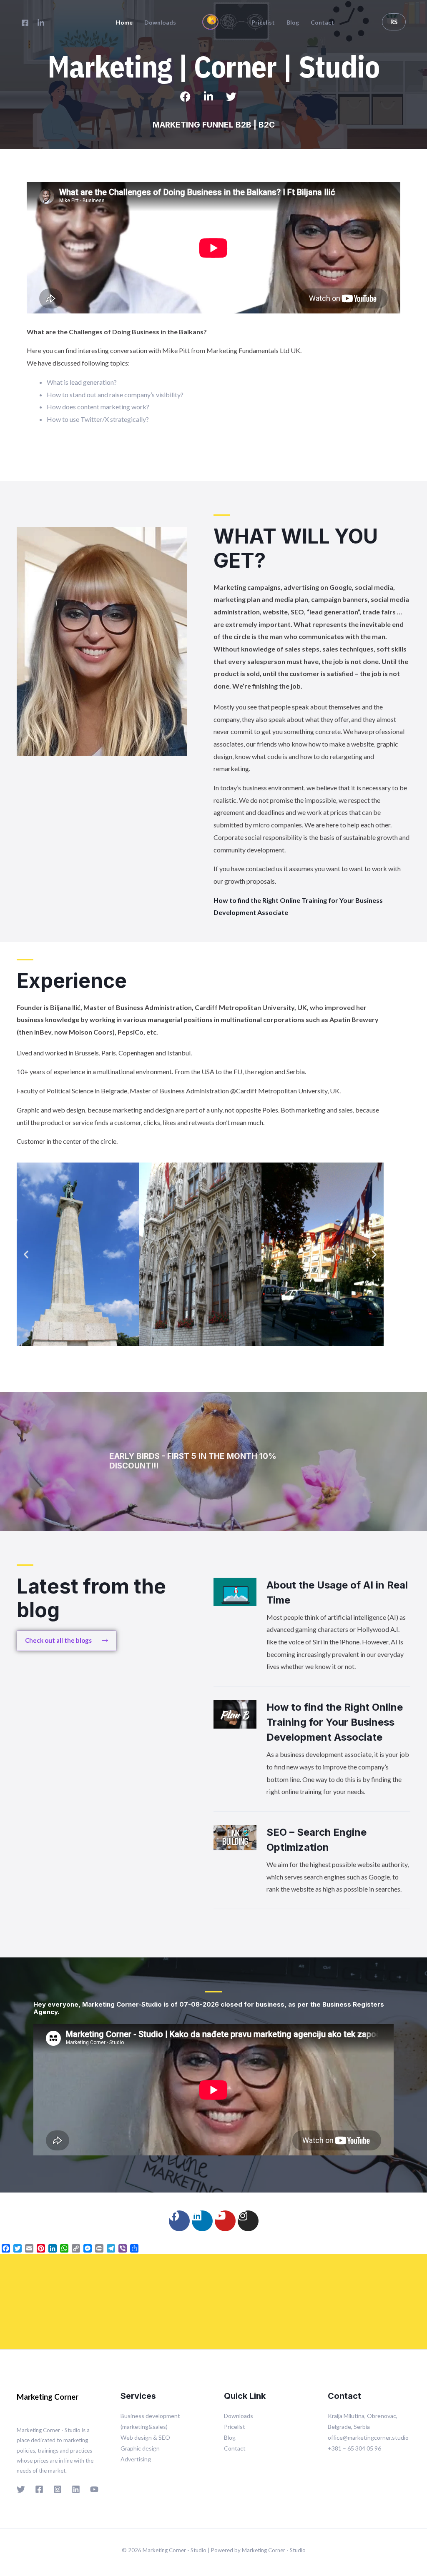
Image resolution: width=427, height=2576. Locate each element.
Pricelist (263, 23)
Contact (322, 23)
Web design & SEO (145, 2437)
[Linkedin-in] (213, 102)
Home (124, 23)
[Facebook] (25, 23)
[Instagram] (248, 2221)
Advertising (136, 2459)
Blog (293, 23)
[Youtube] (225, 2221)
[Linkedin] (202, 2221)
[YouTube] (94, 2489)
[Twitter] (236, 102)
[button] (26, 1254)
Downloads (160, 23)
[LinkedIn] (41, 23)
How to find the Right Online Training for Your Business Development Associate (335, 1722)
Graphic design (140, 2448)
